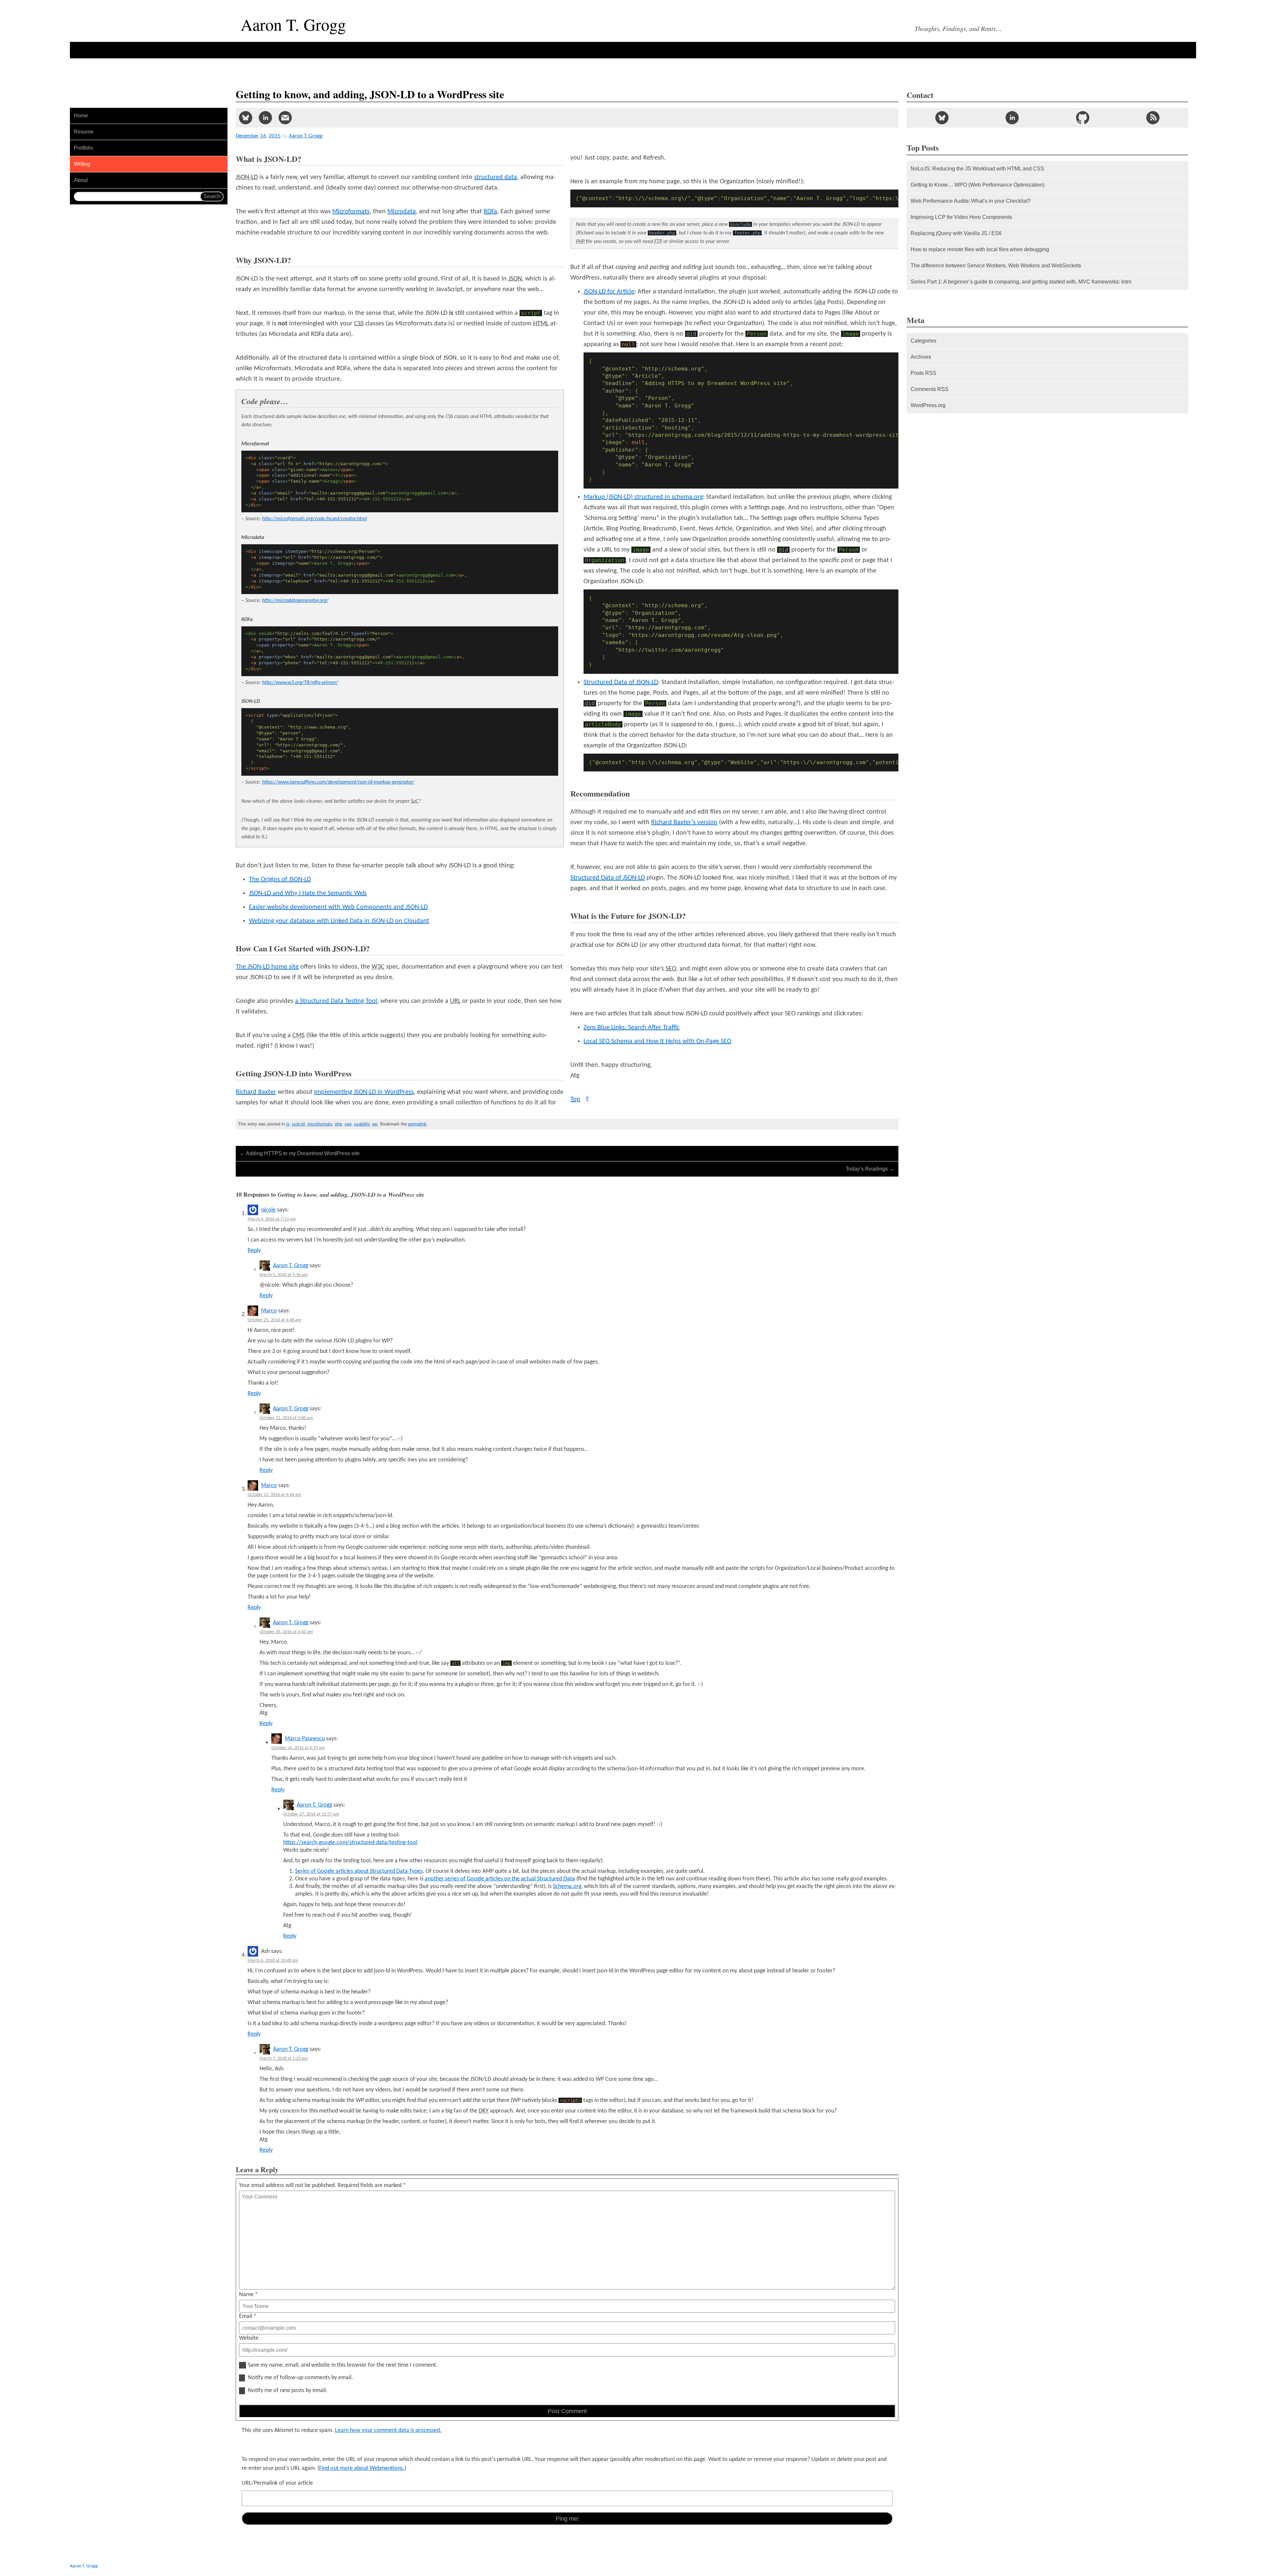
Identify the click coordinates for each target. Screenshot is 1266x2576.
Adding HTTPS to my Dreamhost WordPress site (300, 1153)
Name (248, 2295)
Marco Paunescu (305, 1739)
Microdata (402, 212)
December (247, 136)
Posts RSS (923, 373)
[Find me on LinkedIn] (1012, 118)
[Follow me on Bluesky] (942, 118)
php (338, 1124)
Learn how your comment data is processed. (388, 2430)
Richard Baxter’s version (684, 823)
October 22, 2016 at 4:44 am (274, 1495)
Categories (923, 341)
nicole (268, 1210)
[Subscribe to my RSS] (1153, 118)
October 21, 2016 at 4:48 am (274, 1320)
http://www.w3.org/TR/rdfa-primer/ (300, 683)
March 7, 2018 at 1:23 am (284, 2059)
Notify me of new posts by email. (288, 2391)
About (81, 180)
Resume (84, 132)
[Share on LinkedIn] (265, 118)
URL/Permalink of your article (277, 2483)
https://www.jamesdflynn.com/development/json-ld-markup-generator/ (338, 782)
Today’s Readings (870, 1169)
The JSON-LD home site (267, 967)
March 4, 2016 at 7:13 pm (272, 1219)
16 (263, 136)
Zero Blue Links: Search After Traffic (632, 1028)
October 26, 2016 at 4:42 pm (286, 1632)
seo (348, 1124)
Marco (269, 1311)
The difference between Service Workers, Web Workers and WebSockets (996, 266)
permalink (417, 1124)
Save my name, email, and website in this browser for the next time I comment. (343, 2365)
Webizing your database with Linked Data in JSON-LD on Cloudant (339, 921)
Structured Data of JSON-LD (621, 682)
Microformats (351, 212)
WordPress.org (928, 405)
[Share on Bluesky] (246, 118)
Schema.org (567, 1887)
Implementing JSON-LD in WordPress (364, 1092)
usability (362, 1124)
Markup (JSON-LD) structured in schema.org (643, 497)
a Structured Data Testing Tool (336, 1001)
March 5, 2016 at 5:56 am (284, 1275)
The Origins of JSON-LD (280, 880)
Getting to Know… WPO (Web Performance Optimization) (978, 185)
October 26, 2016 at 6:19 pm (298, 1748)
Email (248, 2316)
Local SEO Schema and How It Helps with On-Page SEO (657, 1041)
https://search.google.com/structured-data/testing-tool (350, 1843)
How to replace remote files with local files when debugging (980, 249)
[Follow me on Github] (1083, 118)
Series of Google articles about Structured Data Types (359, 1871)
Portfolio (84, 148)
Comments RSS (930, 389)
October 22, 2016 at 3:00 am (286, 1418)
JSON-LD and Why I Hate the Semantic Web (308, 893)
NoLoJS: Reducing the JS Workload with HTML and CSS (977, 169)
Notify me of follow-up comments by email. (301, 2378)
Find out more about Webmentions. (362, 2468)
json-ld (298, 1124)
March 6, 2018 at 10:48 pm (273, 1961)
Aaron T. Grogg (291, 1266)
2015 (275, 136)
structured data (496, 177)
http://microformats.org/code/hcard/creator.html (315, 519)
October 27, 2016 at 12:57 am (311, 1814)
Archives (921, 357)
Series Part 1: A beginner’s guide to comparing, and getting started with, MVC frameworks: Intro (1021, 282)
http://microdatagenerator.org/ (295, 601)
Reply (254, 1251)
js (288, 1124)
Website (249, 2338)
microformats (320, 1124)
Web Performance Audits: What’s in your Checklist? (971, 201)
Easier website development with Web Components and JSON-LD (338, 907)
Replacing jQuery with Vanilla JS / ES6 (956, 233)
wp (375, 1124)
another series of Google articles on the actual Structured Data (500, 1879)
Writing (82, 164)
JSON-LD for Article (609, 292)
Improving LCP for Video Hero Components (961, 217)
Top (580, 1099)
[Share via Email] (285, 118)
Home (81, 116)
